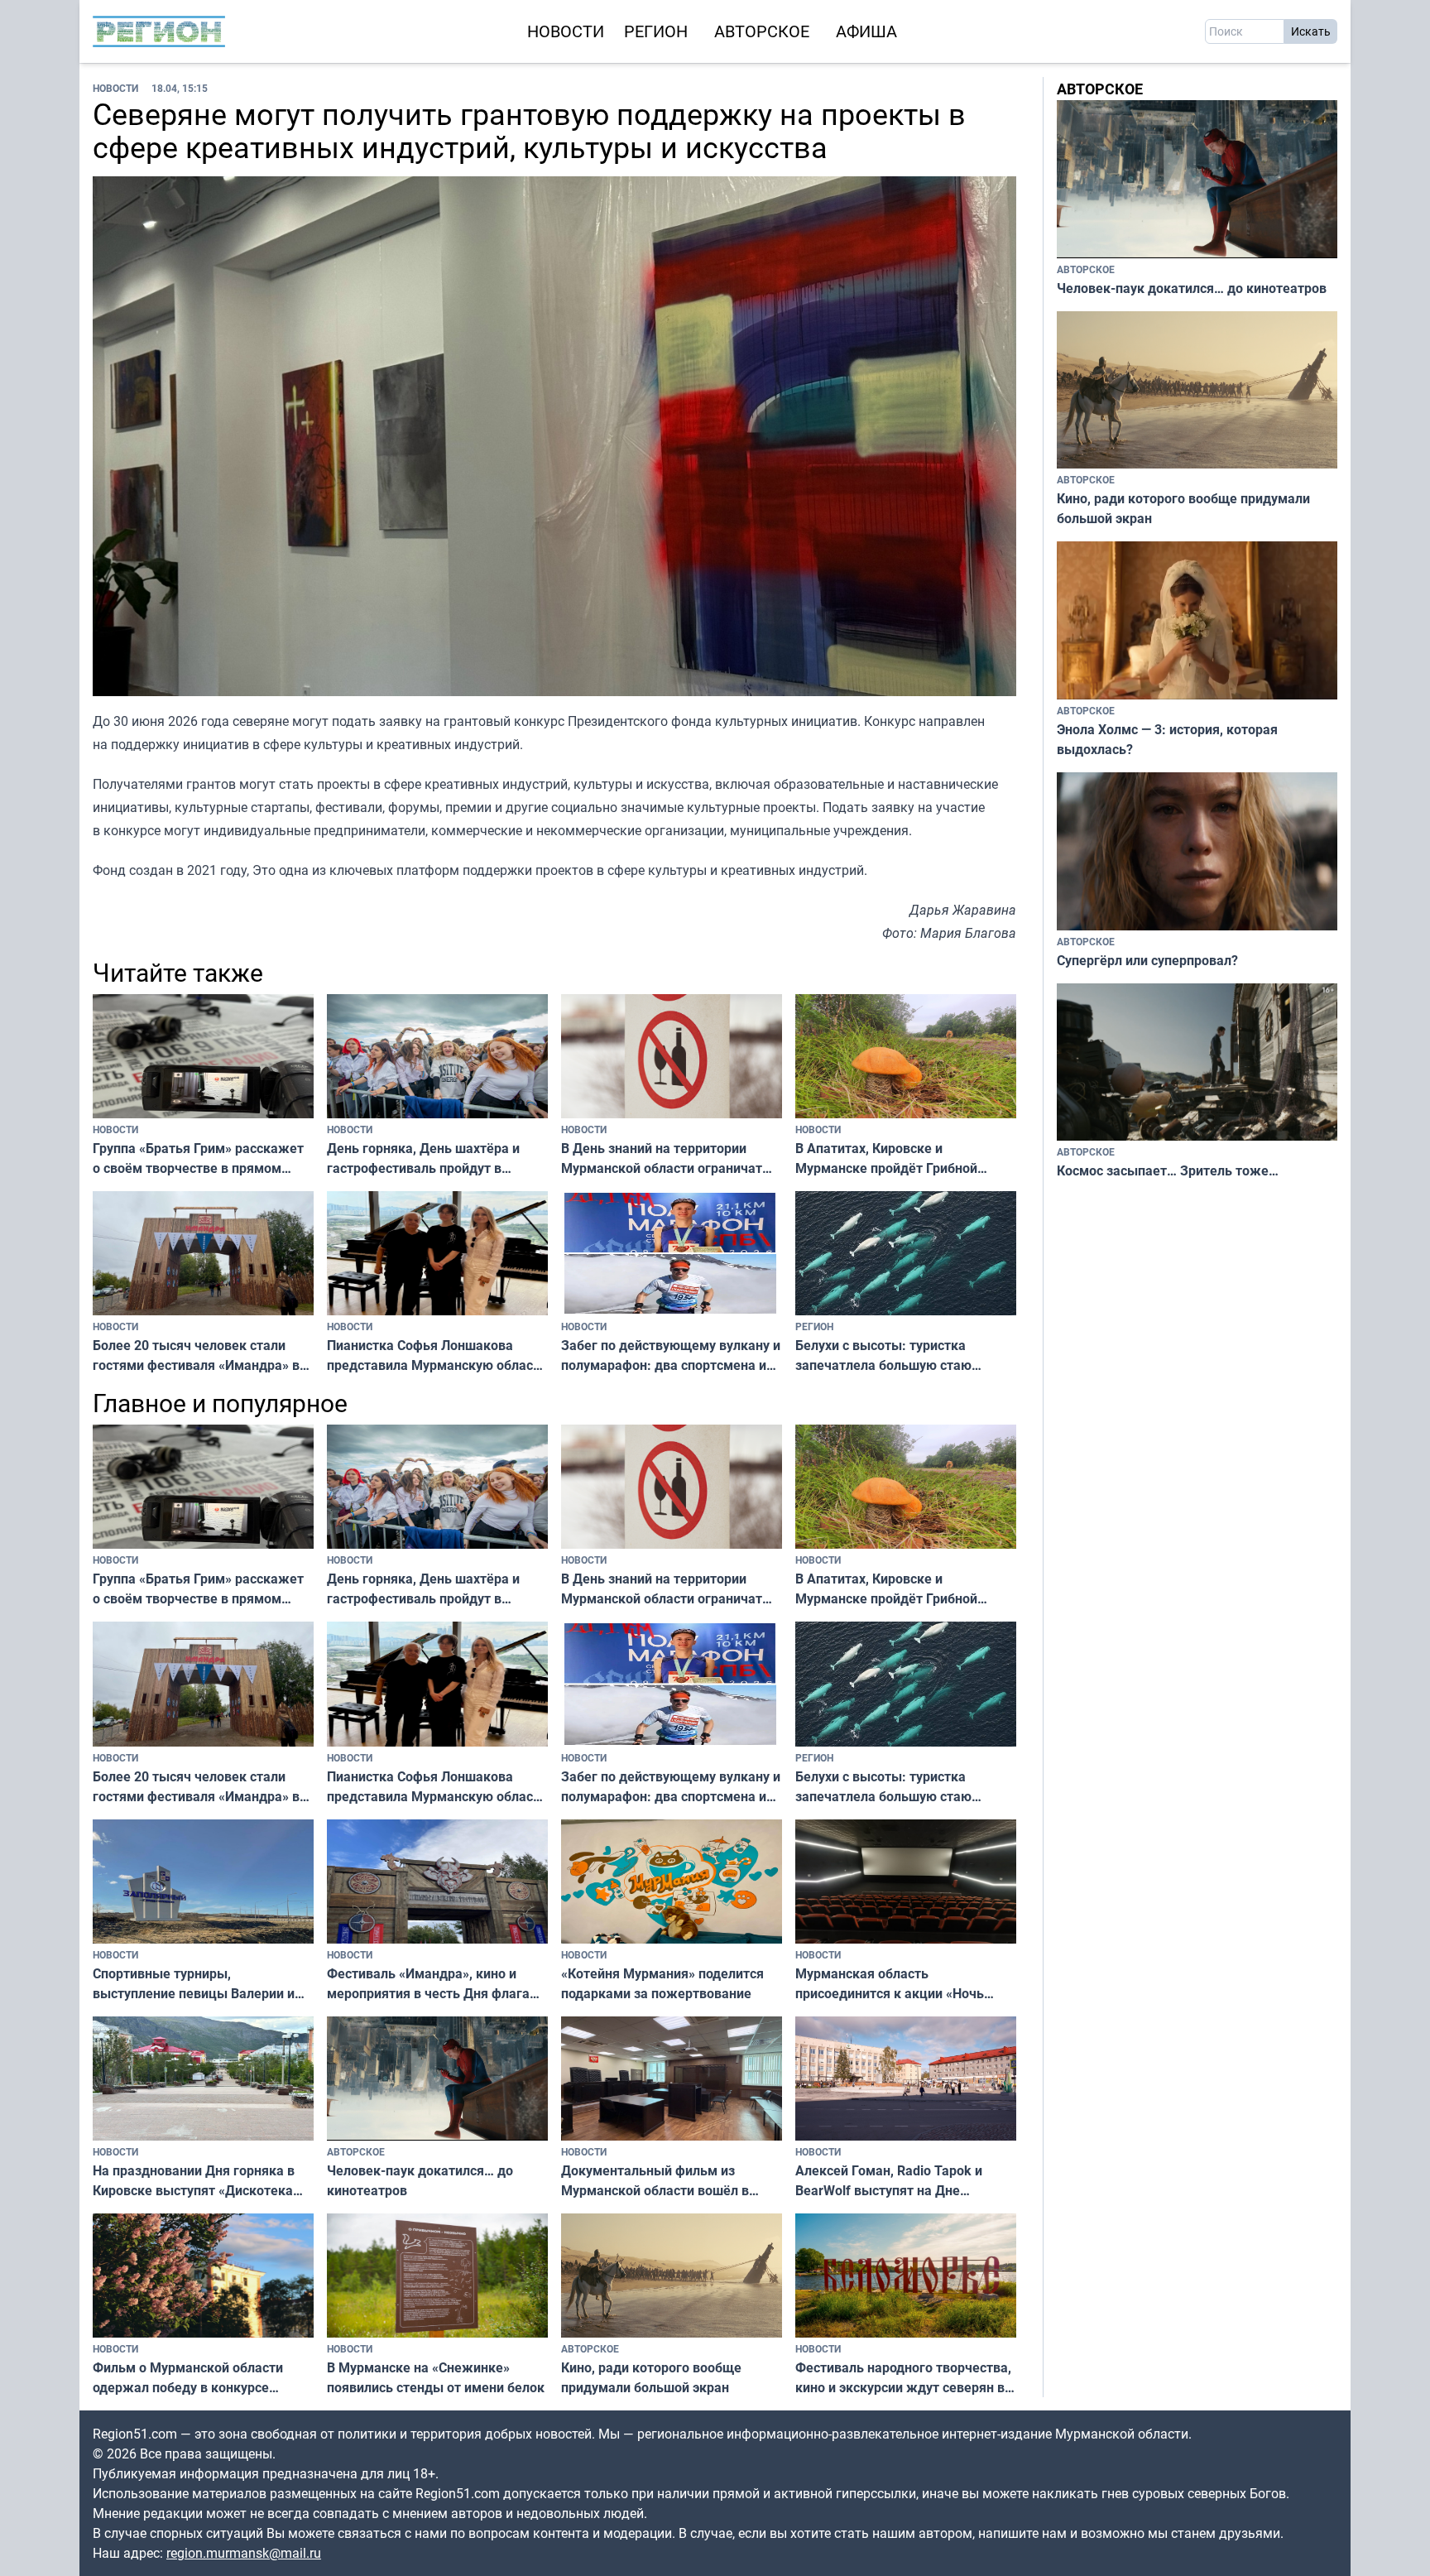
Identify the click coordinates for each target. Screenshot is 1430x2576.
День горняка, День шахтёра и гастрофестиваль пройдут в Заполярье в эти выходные (423, 1158)
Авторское (762, 31)
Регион (656, 31)
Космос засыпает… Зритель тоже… (1168, 1170)
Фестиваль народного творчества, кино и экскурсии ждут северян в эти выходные (903, 2378)
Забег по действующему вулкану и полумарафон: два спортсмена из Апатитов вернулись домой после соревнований (671, 1355)
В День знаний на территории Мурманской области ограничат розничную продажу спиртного (662, 1158)
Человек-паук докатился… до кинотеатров (420, 2180)
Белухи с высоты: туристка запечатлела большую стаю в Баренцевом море (883, 1355)
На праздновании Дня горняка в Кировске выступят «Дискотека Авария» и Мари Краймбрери (194, 2181)
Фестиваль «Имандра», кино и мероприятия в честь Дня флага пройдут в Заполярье (428, 1984)
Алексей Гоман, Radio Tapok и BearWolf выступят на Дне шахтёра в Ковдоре (889, 2181)
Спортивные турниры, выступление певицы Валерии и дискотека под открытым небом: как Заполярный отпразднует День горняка (197, 1984)
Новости (566, 31)
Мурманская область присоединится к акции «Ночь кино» (890, 1984)
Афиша (866, 31)
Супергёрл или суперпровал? (1147, 960)
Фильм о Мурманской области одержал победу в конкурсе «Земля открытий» (188, 2378)
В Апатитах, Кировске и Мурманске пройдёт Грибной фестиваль (886, 1158)
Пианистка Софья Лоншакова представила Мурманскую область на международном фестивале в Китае (437, 1355)
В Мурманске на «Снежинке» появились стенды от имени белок (436, 2377)
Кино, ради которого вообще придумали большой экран (651, 2377)
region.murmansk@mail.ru (244, 2553)
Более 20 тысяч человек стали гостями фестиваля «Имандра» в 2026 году (196, 1355)
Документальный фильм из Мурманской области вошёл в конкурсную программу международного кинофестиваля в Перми (672, 2181)
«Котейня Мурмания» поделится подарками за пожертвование (662, 1983)
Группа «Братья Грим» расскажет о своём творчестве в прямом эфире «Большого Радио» (198, 1158)
